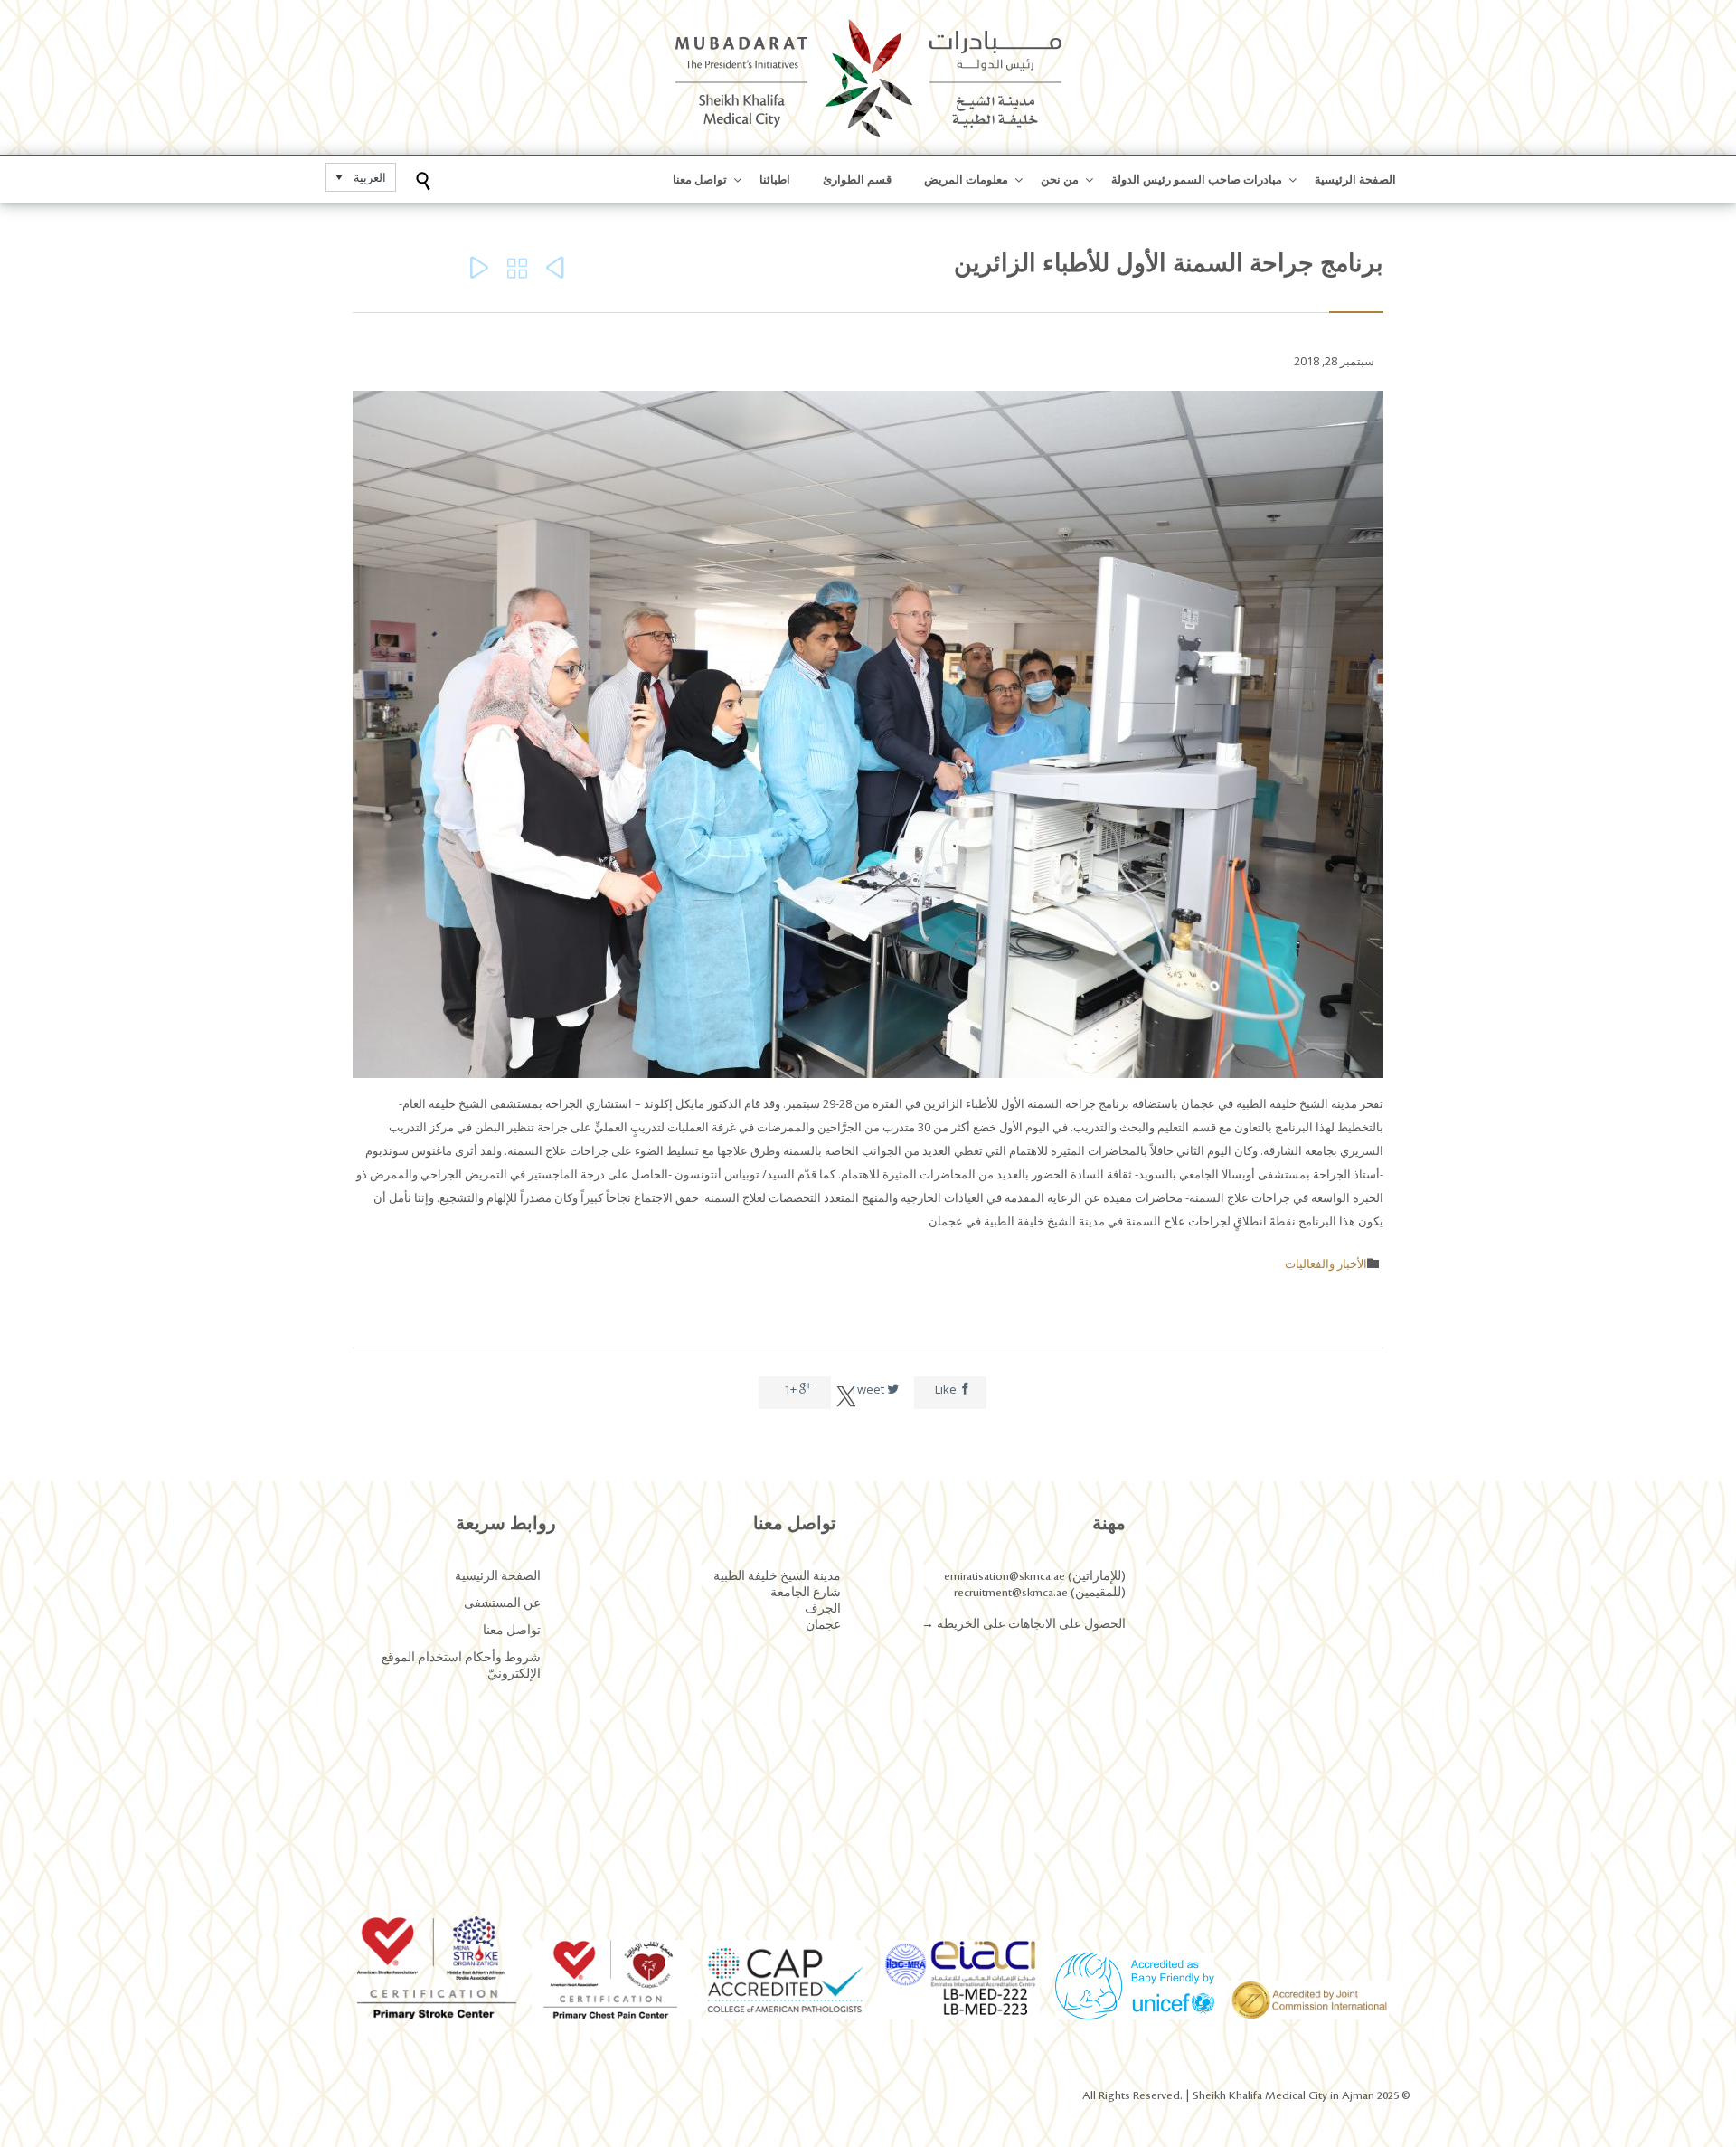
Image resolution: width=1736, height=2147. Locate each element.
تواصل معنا (512, 1631)
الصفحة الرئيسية (498, 1576)
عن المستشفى (502, 1603)
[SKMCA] (868, 77)
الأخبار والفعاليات (1326, 1263)
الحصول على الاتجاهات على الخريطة (1030, 1624)
